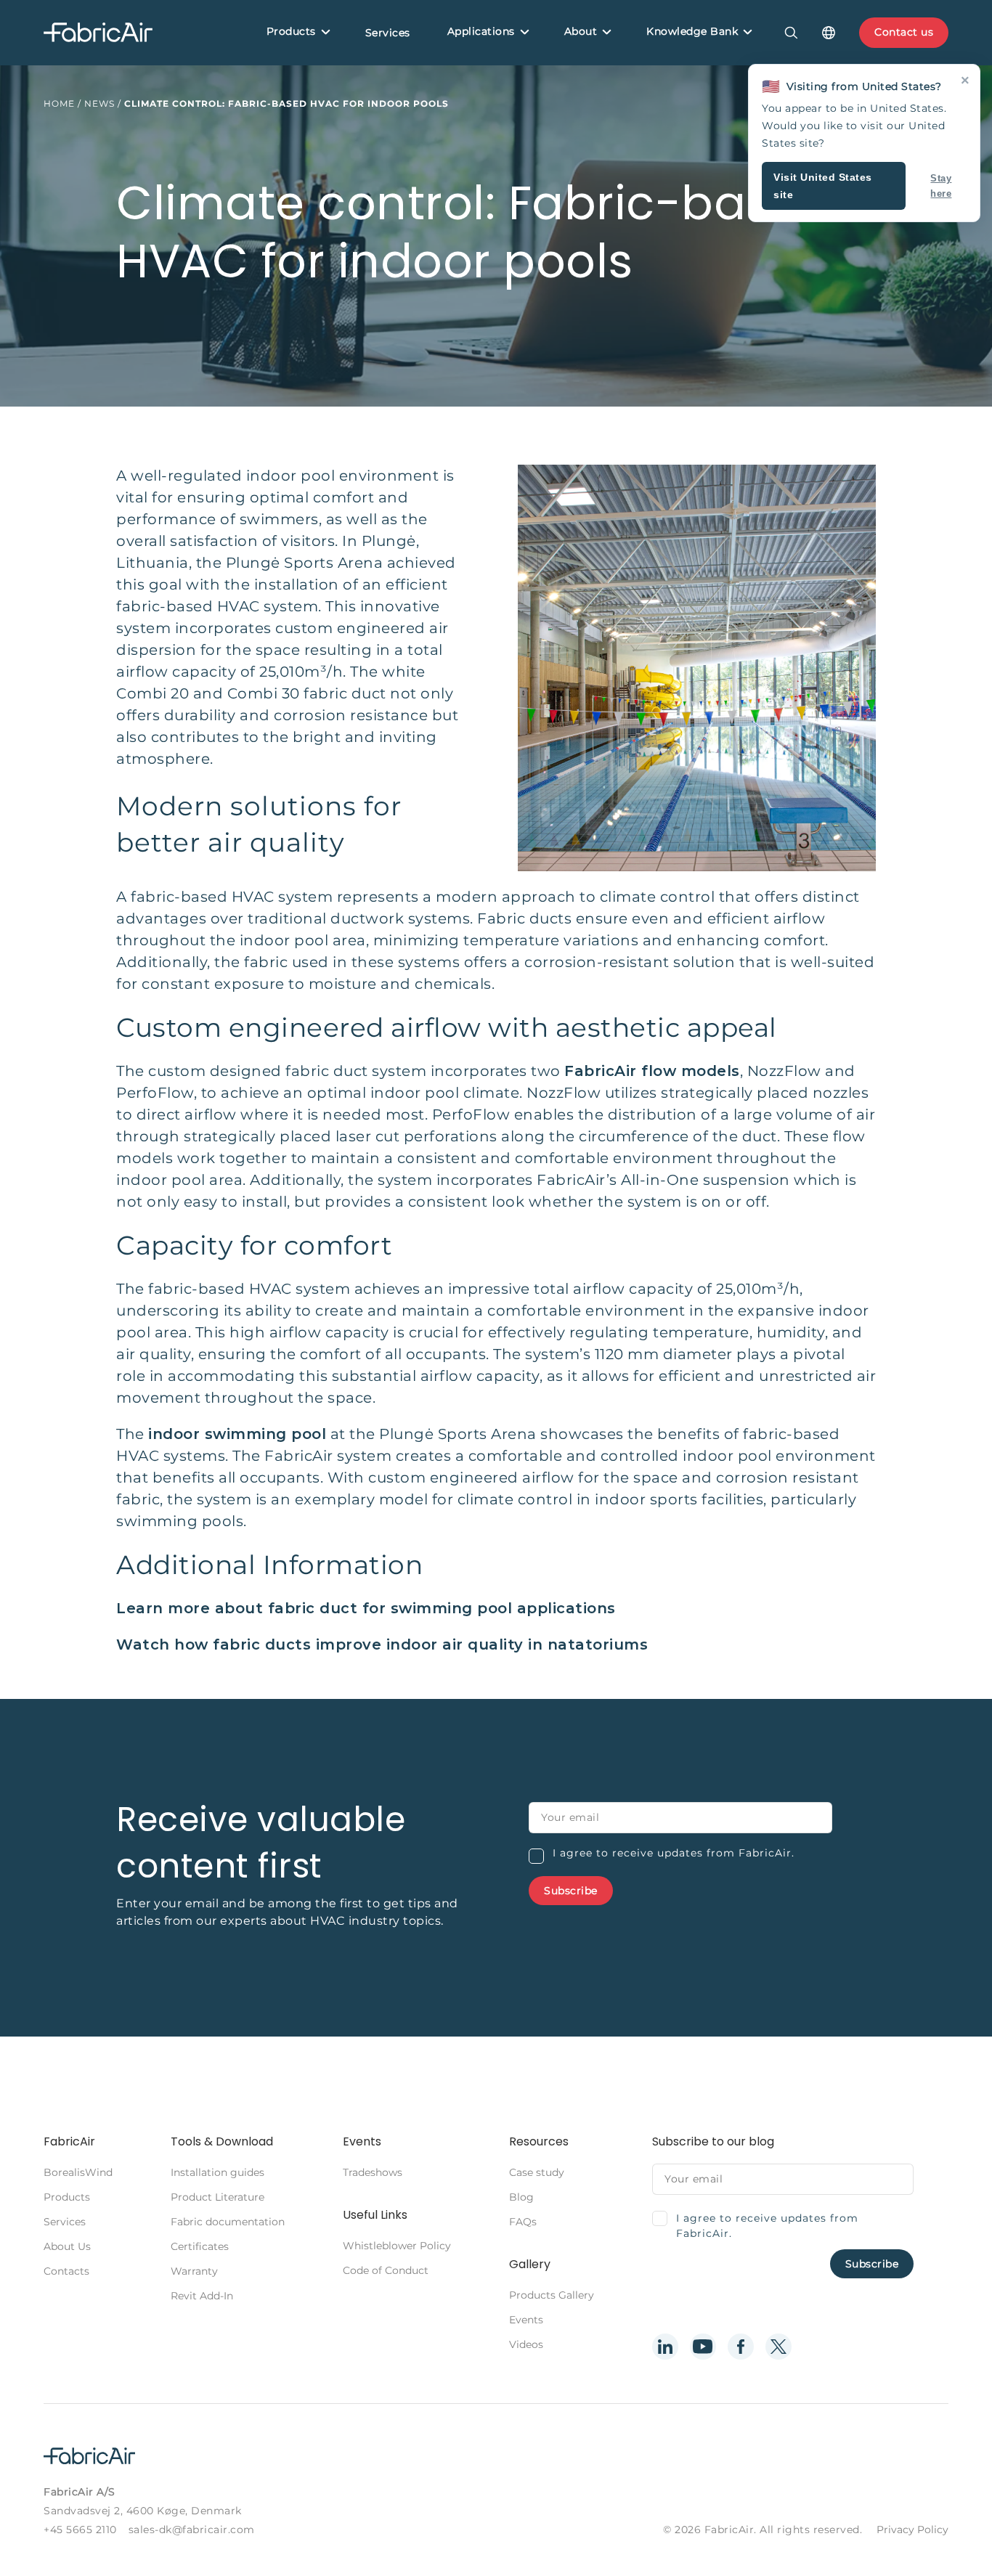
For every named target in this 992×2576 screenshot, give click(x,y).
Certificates (200, 2246)
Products (291, 31)
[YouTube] (703, 2347)
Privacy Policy (912, 2530)
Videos (526, 2344)
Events (526, 2320)
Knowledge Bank (692, 31)
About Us (67, 2246)
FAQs (523, 2222)
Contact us (904, 32)
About (581, 31)
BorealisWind (78, 2172)
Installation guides (217, 2172)
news (99, 103)
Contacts (66, 2271)
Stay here (941, 186)
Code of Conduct (386, 2270)
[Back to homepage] (98, 33)
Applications (481, 31)
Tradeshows (373, 2172)
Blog (521, 2197)
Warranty (194, 2271)
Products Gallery (552, 2295)
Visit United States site (823, 186)
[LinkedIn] (665, 2347)
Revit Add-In (202, 2296)
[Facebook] (741, 2347)
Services (388, 33)
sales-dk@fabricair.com (192, 2530)
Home (59, 103)
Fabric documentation (228, 2222)
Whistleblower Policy (397, 2246)
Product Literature (217, 2197)
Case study (537, 2172)
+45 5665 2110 (80, 2530)
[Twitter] (778, 2347)
